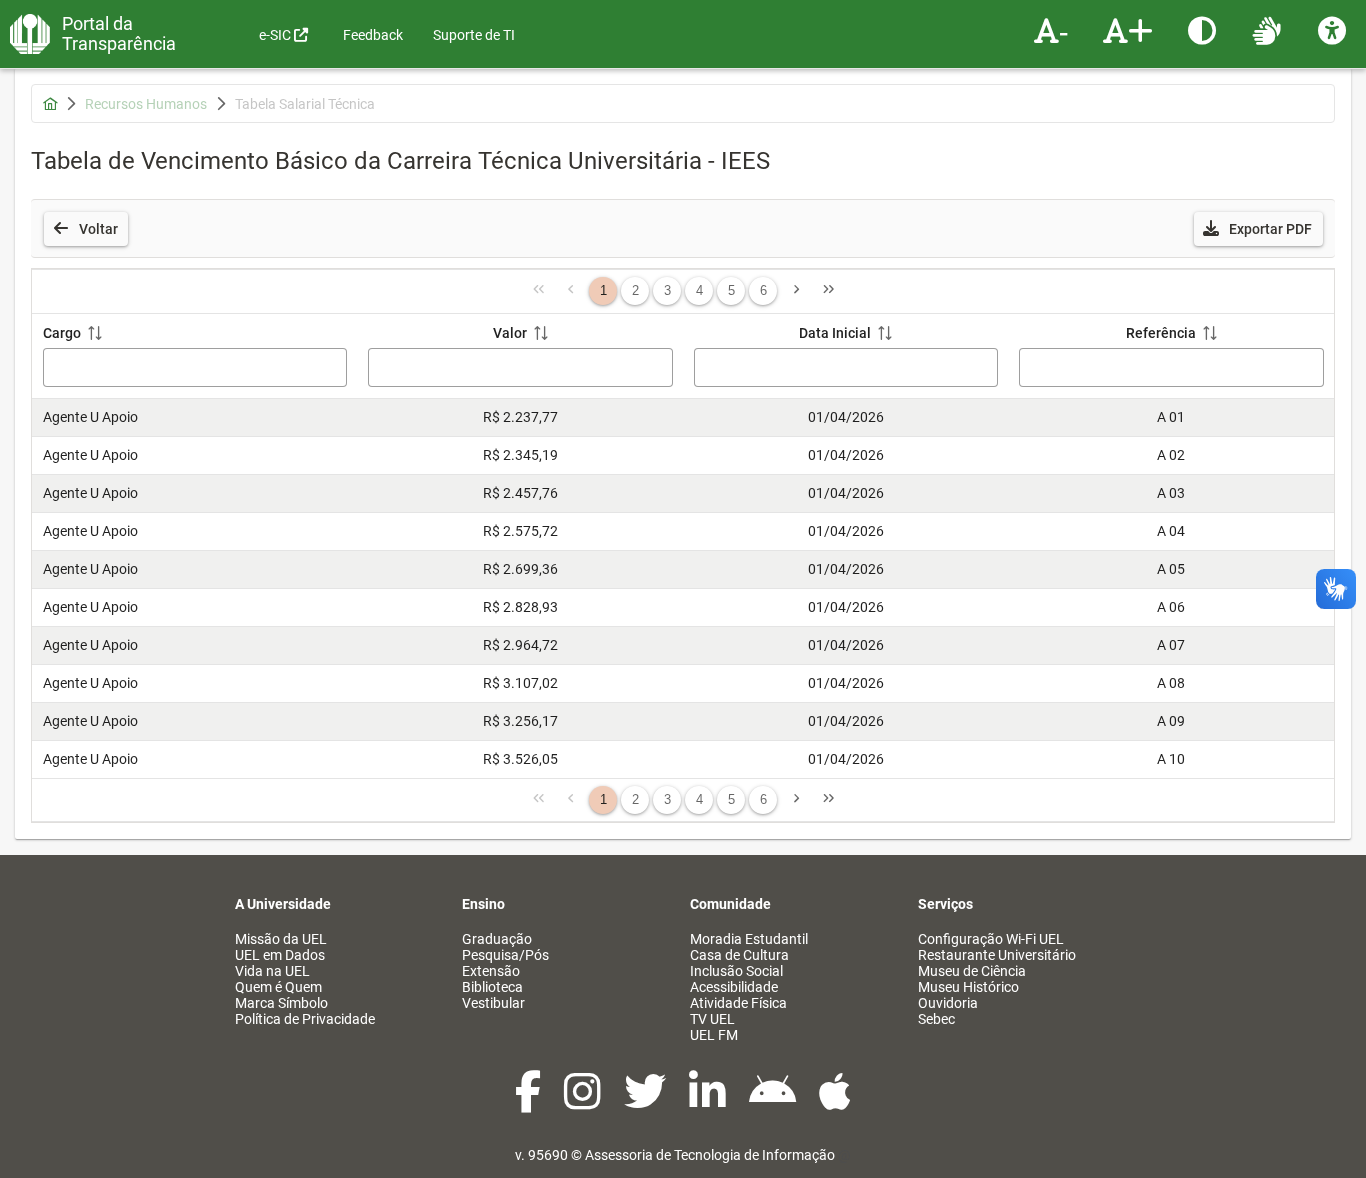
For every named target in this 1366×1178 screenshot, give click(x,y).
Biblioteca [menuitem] (492, 987)
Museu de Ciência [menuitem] (972, 971)
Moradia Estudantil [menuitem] (749, 939)
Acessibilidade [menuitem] (734, 987)
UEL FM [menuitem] (714, 1035)
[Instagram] (584, 1102)
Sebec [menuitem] (936, 1019)
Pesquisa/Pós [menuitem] (505, 955)
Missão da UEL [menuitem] (281, 939)
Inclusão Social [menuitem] (736, 971)
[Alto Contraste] (1204, 30)
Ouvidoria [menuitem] (948, 1003)
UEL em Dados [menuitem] (280, 955)
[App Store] (835, 1102)
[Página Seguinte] (796, 291)
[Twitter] (646, 1102)
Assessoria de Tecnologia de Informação (710, 1155)
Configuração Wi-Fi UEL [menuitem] (991, 939)
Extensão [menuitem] (491, 971)
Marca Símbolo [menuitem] (281, 1003)
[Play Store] (774, 1102)
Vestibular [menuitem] (493, 1003)
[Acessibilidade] (1334, 30)
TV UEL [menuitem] (712, 1019)
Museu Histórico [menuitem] (968, 987)
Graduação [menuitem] (497, 939)
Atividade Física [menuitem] (738, 1003)
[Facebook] (529, 1102)
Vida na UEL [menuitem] (272, 971)
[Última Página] (828, 291)
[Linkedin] (709, 1102)
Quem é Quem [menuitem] (278, 987)
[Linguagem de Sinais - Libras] (1269, 30)
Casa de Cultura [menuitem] (739, 955)
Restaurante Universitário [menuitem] (997, 955)
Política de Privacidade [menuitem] (305, 1019)
